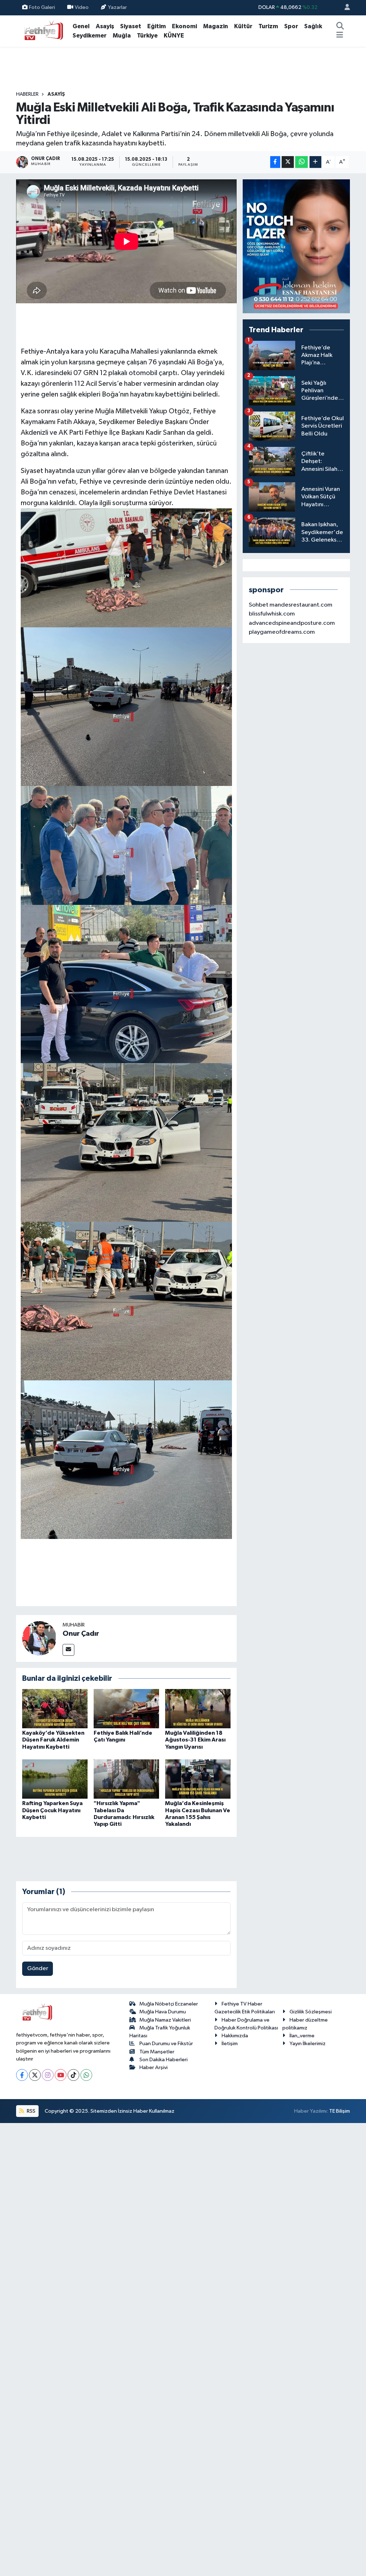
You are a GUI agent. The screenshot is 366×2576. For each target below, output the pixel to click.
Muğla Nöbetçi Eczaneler (169, 2004)
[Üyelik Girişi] (344, 8)
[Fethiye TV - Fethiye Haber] (43, 31)
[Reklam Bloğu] (296, 246)
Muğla (122, 36)
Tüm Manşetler (157, 2052)
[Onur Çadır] (39, 1638)
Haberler (27, 94)
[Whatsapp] (86, 2075)
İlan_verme (302, 2036)
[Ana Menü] (340, 36)
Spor (291, 26)
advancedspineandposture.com (292, 623)
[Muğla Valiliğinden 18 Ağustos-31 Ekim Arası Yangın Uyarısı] (198, 1708)
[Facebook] (22, 2075)
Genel (81, 26)
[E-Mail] (68, 1650)
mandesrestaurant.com (301, 605)
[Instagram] (48, 2075)
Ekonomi (184, 26)
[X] (35, 2075)
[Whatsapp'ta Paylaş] (301, 162)
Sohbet (259, 605)
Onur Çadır (81, 1634)
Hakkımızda (235, 2036)
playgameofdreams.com (282, 632)
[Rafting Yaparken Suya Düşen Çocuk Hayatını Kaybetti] (55, 1779)
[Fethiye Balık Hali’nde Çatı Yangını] (126, 1708)
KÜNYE (174, 36)
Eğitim (157, 26)
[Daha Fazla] (315, 162)
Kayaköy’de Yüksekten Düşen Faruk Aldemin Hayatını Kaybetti (53, 1740)
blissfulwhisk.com (272, 614)
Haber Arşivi (154, 2067)
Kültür (243, 26)
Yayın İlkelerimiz (308, 2044)
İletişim (230, 2044)
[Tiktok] (73, 2075)
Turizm (268, 26)
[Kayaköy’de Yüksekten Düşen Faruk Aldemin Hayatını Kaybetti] (55, 1708)
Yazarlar (117, 7)
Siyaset (131, 26)
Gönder (38, 1969)
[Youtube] (61, 2075)
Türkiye (147, 36)
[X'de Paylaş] (288, 162)
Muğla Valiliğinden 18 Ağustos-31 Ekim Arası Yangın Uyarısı (195, 1740)
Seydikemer (90, 36)
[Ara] (340, 26)
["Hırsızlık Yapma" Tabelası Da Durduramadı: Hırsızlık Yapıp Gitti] (126, 1779)
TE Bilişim (340, 2111)
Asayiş (105, 26)
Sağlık (313, 26)
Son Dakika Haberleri (164, 2060)
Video (82, 7)
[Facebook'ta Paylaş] (275, 162)
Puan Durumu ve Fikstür (166, 2044)
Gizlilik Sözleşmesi (311, 2012)
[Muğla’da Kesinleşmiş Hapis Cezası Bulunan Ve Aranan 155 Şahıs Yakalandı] (198, 1779)
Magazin (216, 26)
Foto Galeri (42, 7)
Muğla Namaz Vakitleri (165, 2020)
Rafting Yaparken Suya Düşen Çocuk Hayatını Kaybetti (52, 1810)
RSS (31, 2111)
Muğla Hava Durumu (163, 2012)
